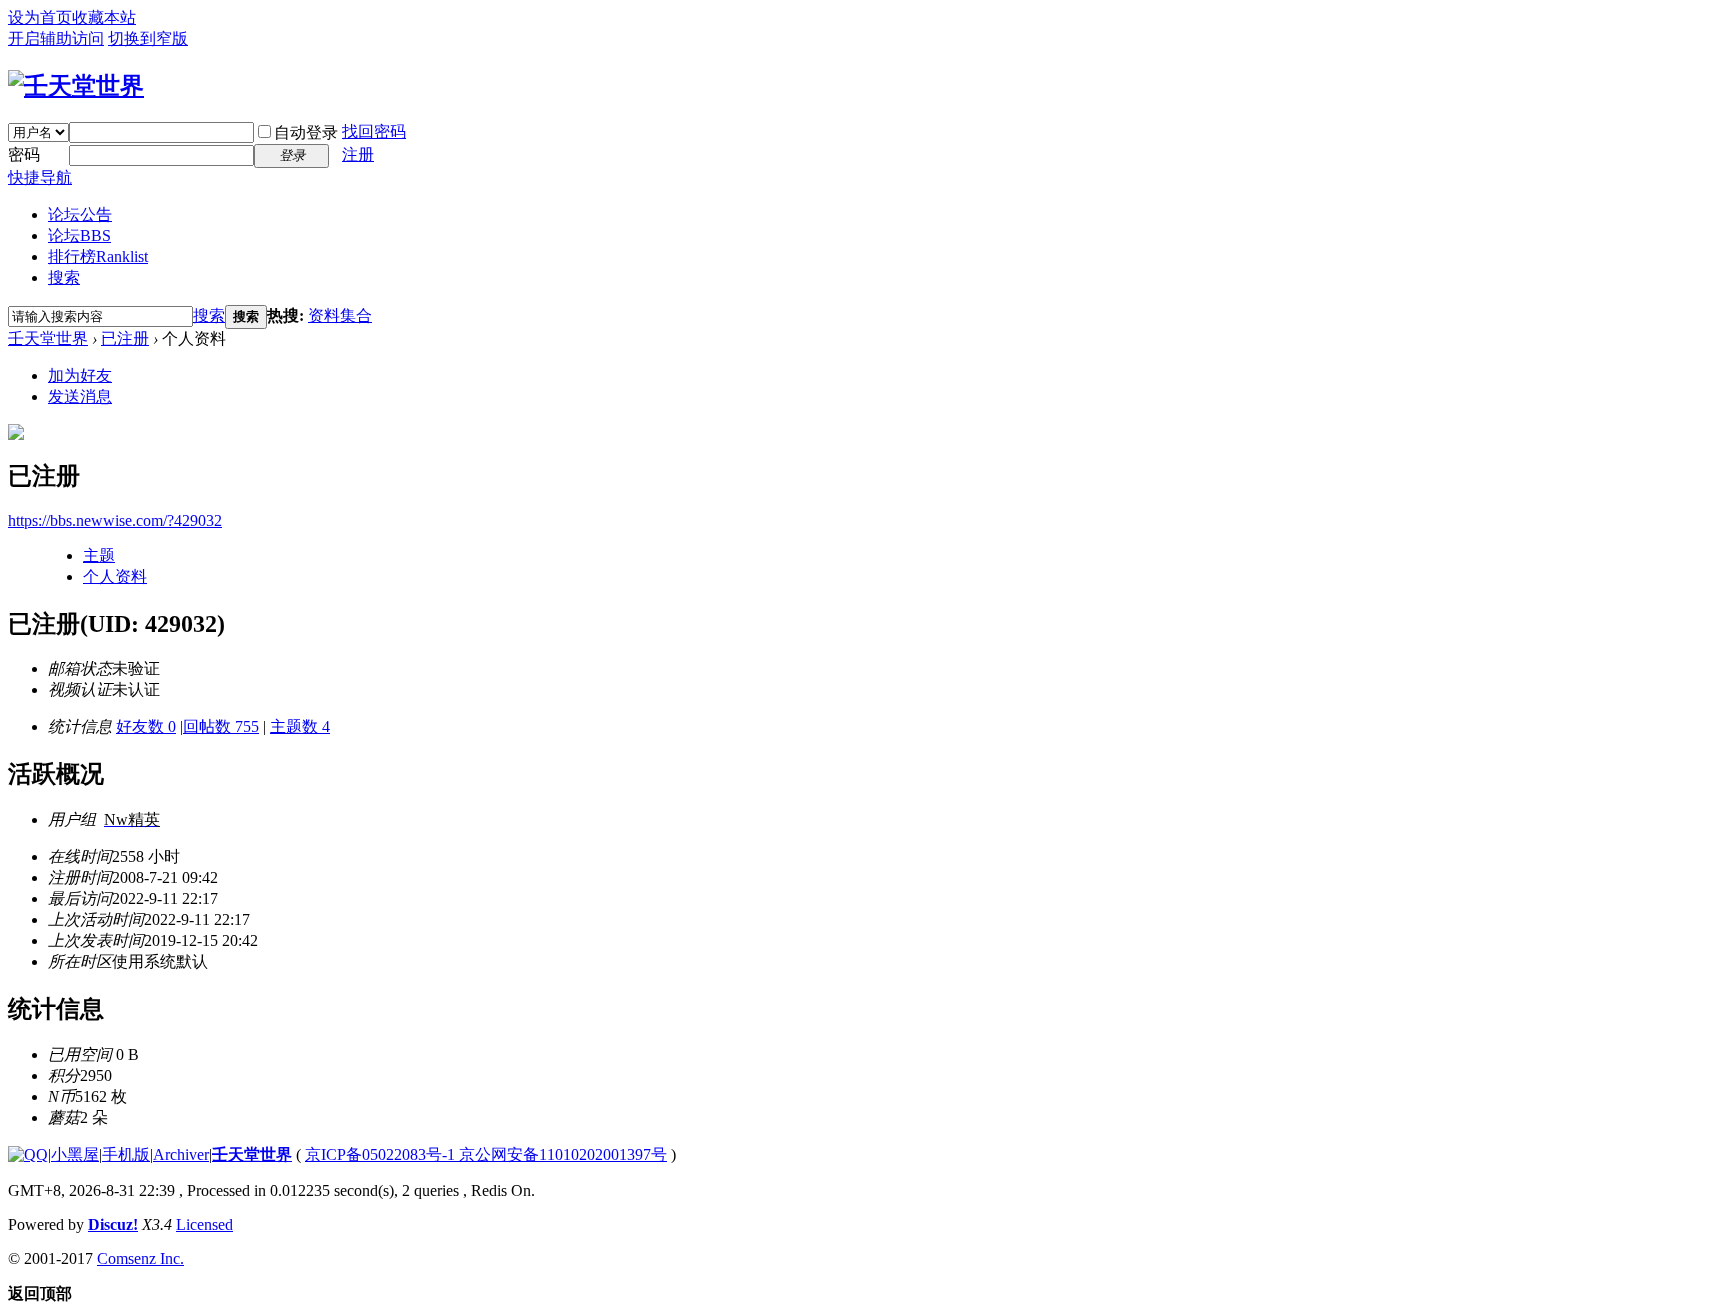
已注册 (125, 338)
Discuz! (113, 1224)
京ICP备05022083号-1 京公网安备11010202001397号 (486, 1154)
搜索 (64, 277)
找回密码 (374, 131)
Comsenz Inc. (140, 1258)
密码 (24, 154)
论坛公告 (80, 214)
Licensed (204, 1224)
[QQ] (28, 1154)
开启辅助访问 (56, 38)
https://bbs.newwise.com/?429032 (115, 520)
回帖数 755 (221, 726)
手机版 (126, 1154)
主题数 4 (300, 726)
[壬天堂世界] (76, 86)
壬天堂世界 (48, 338)
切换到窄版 (148, 38)
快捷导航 (40, 177)
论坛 (79, 235)
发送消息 (80, 396)
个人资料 (115, 576)
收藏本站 (104, 17)
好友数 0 (146, 726)
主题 (99, 555)
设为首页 (40, 17)
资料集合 (340, 315)
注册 (358, 154)
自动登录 (306, 132)
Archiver (181, 1154)
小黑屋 (75, 1154)
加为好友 (80, 375)
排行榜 (98, 256)
